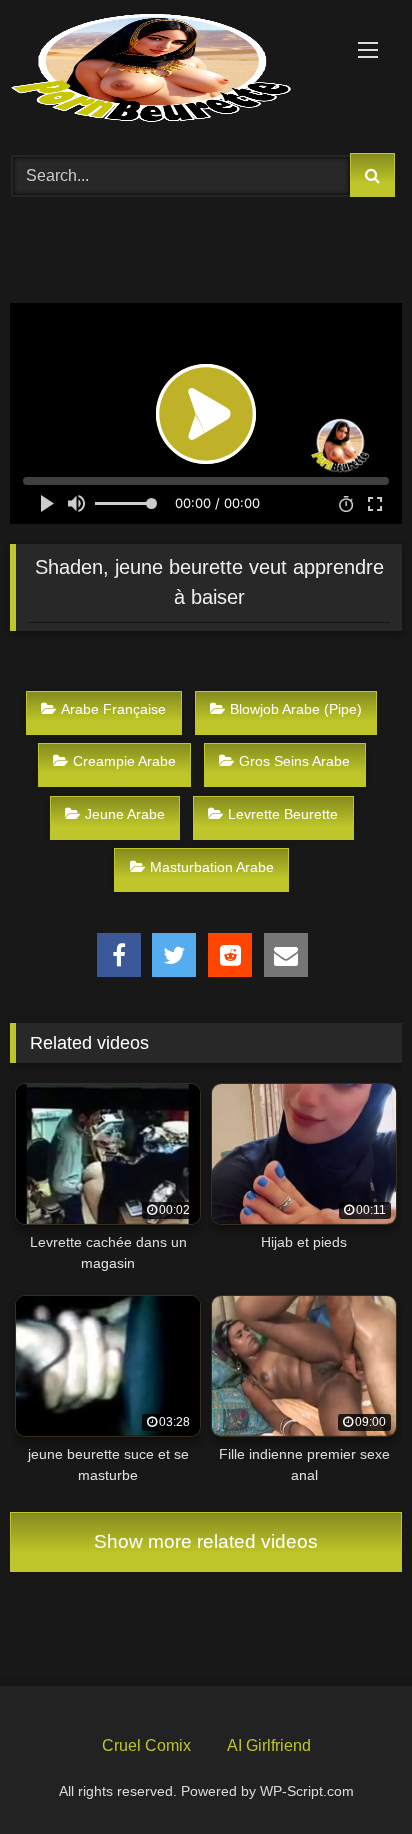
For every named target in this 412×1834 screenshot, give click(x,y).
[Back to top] (350, 1772)
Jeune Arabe (125, 814)
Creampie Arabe (124, 761)
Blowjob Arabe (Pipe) (296, 709)
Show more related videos (206, 1541)
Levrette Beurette (283, 814)
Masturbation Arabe (212, 867)
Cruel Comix (146, 1745)
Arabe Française (113, 709)
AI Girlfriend (269, 1745)
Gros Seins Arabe (294, 761)
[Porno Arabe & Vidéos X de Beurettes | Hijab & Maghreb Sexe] (169, 70)
